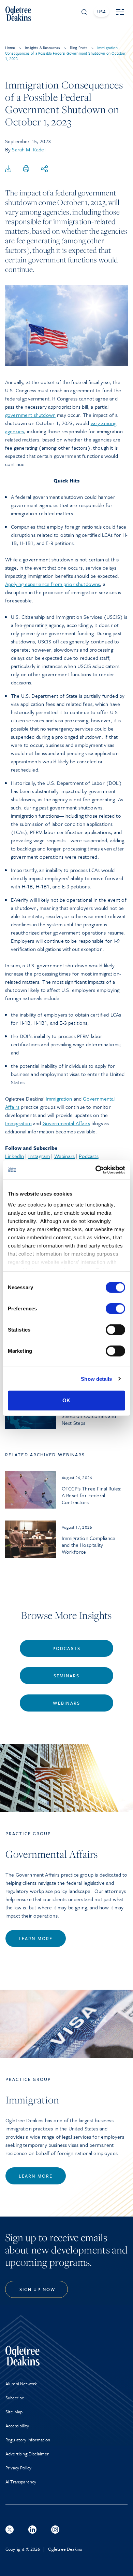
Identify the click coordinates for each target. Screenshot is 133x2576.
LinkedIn (14, 1156)
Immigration (60, 1099)
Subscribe (15, 2398)
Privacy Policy (18, 2468)
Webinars (64, 1156)
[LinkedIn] (32, 2530)
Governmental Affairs (66, 1123)
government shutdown (30, 415)
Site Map (14, 2412)
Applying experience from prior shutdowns (53, 584)
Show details (96, 1379)
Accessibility (17, 2426)
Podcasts (88, 1156)
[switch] (115, 1309)
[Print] (26, 169)
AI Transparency (21, 2482)
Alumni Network (21, 2384)
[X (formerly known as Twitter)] (10, 2530)
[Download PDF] (8, 169)
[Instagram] (55, 2530)
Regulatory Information (28, 2440)
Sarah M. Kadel (28, 149)
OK (66, 1400)
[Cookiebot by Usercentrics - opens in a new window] (96, 1170)
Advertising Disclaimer (27, 2454)
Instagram (39, 1156)
